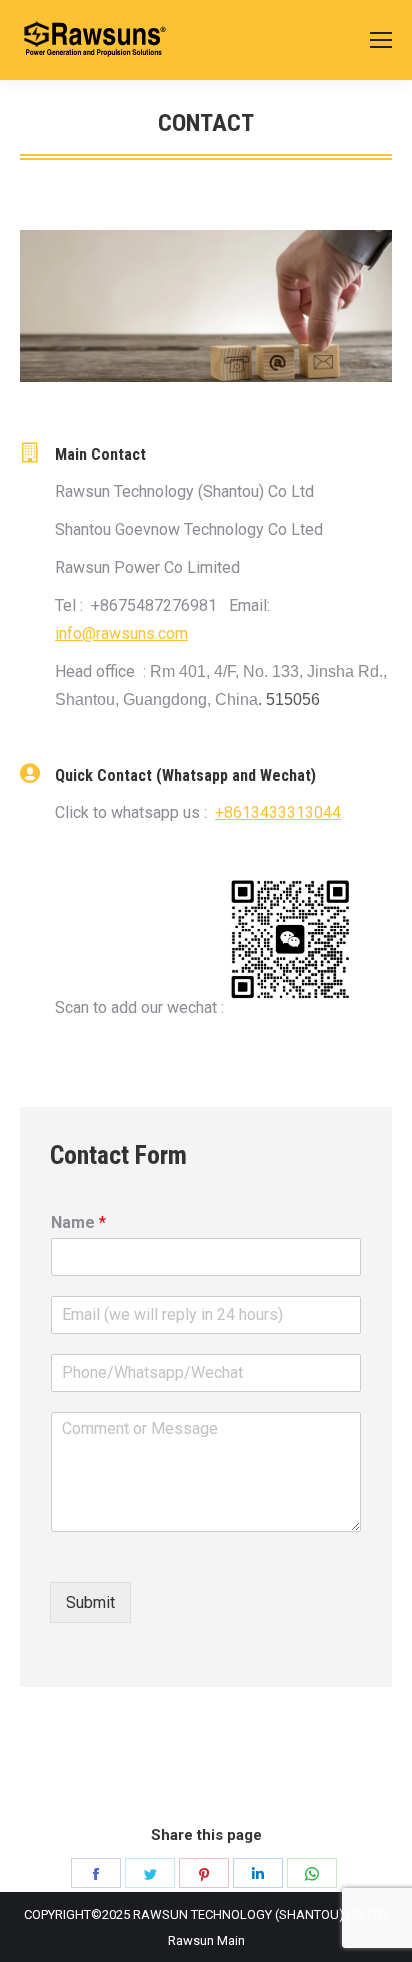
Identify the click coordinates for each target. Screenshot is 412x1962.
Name (78, 1222)
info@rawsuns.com (121, 633)
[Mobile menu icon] (381, 40)
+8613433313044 (278, 812)
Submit (90, 1602)
